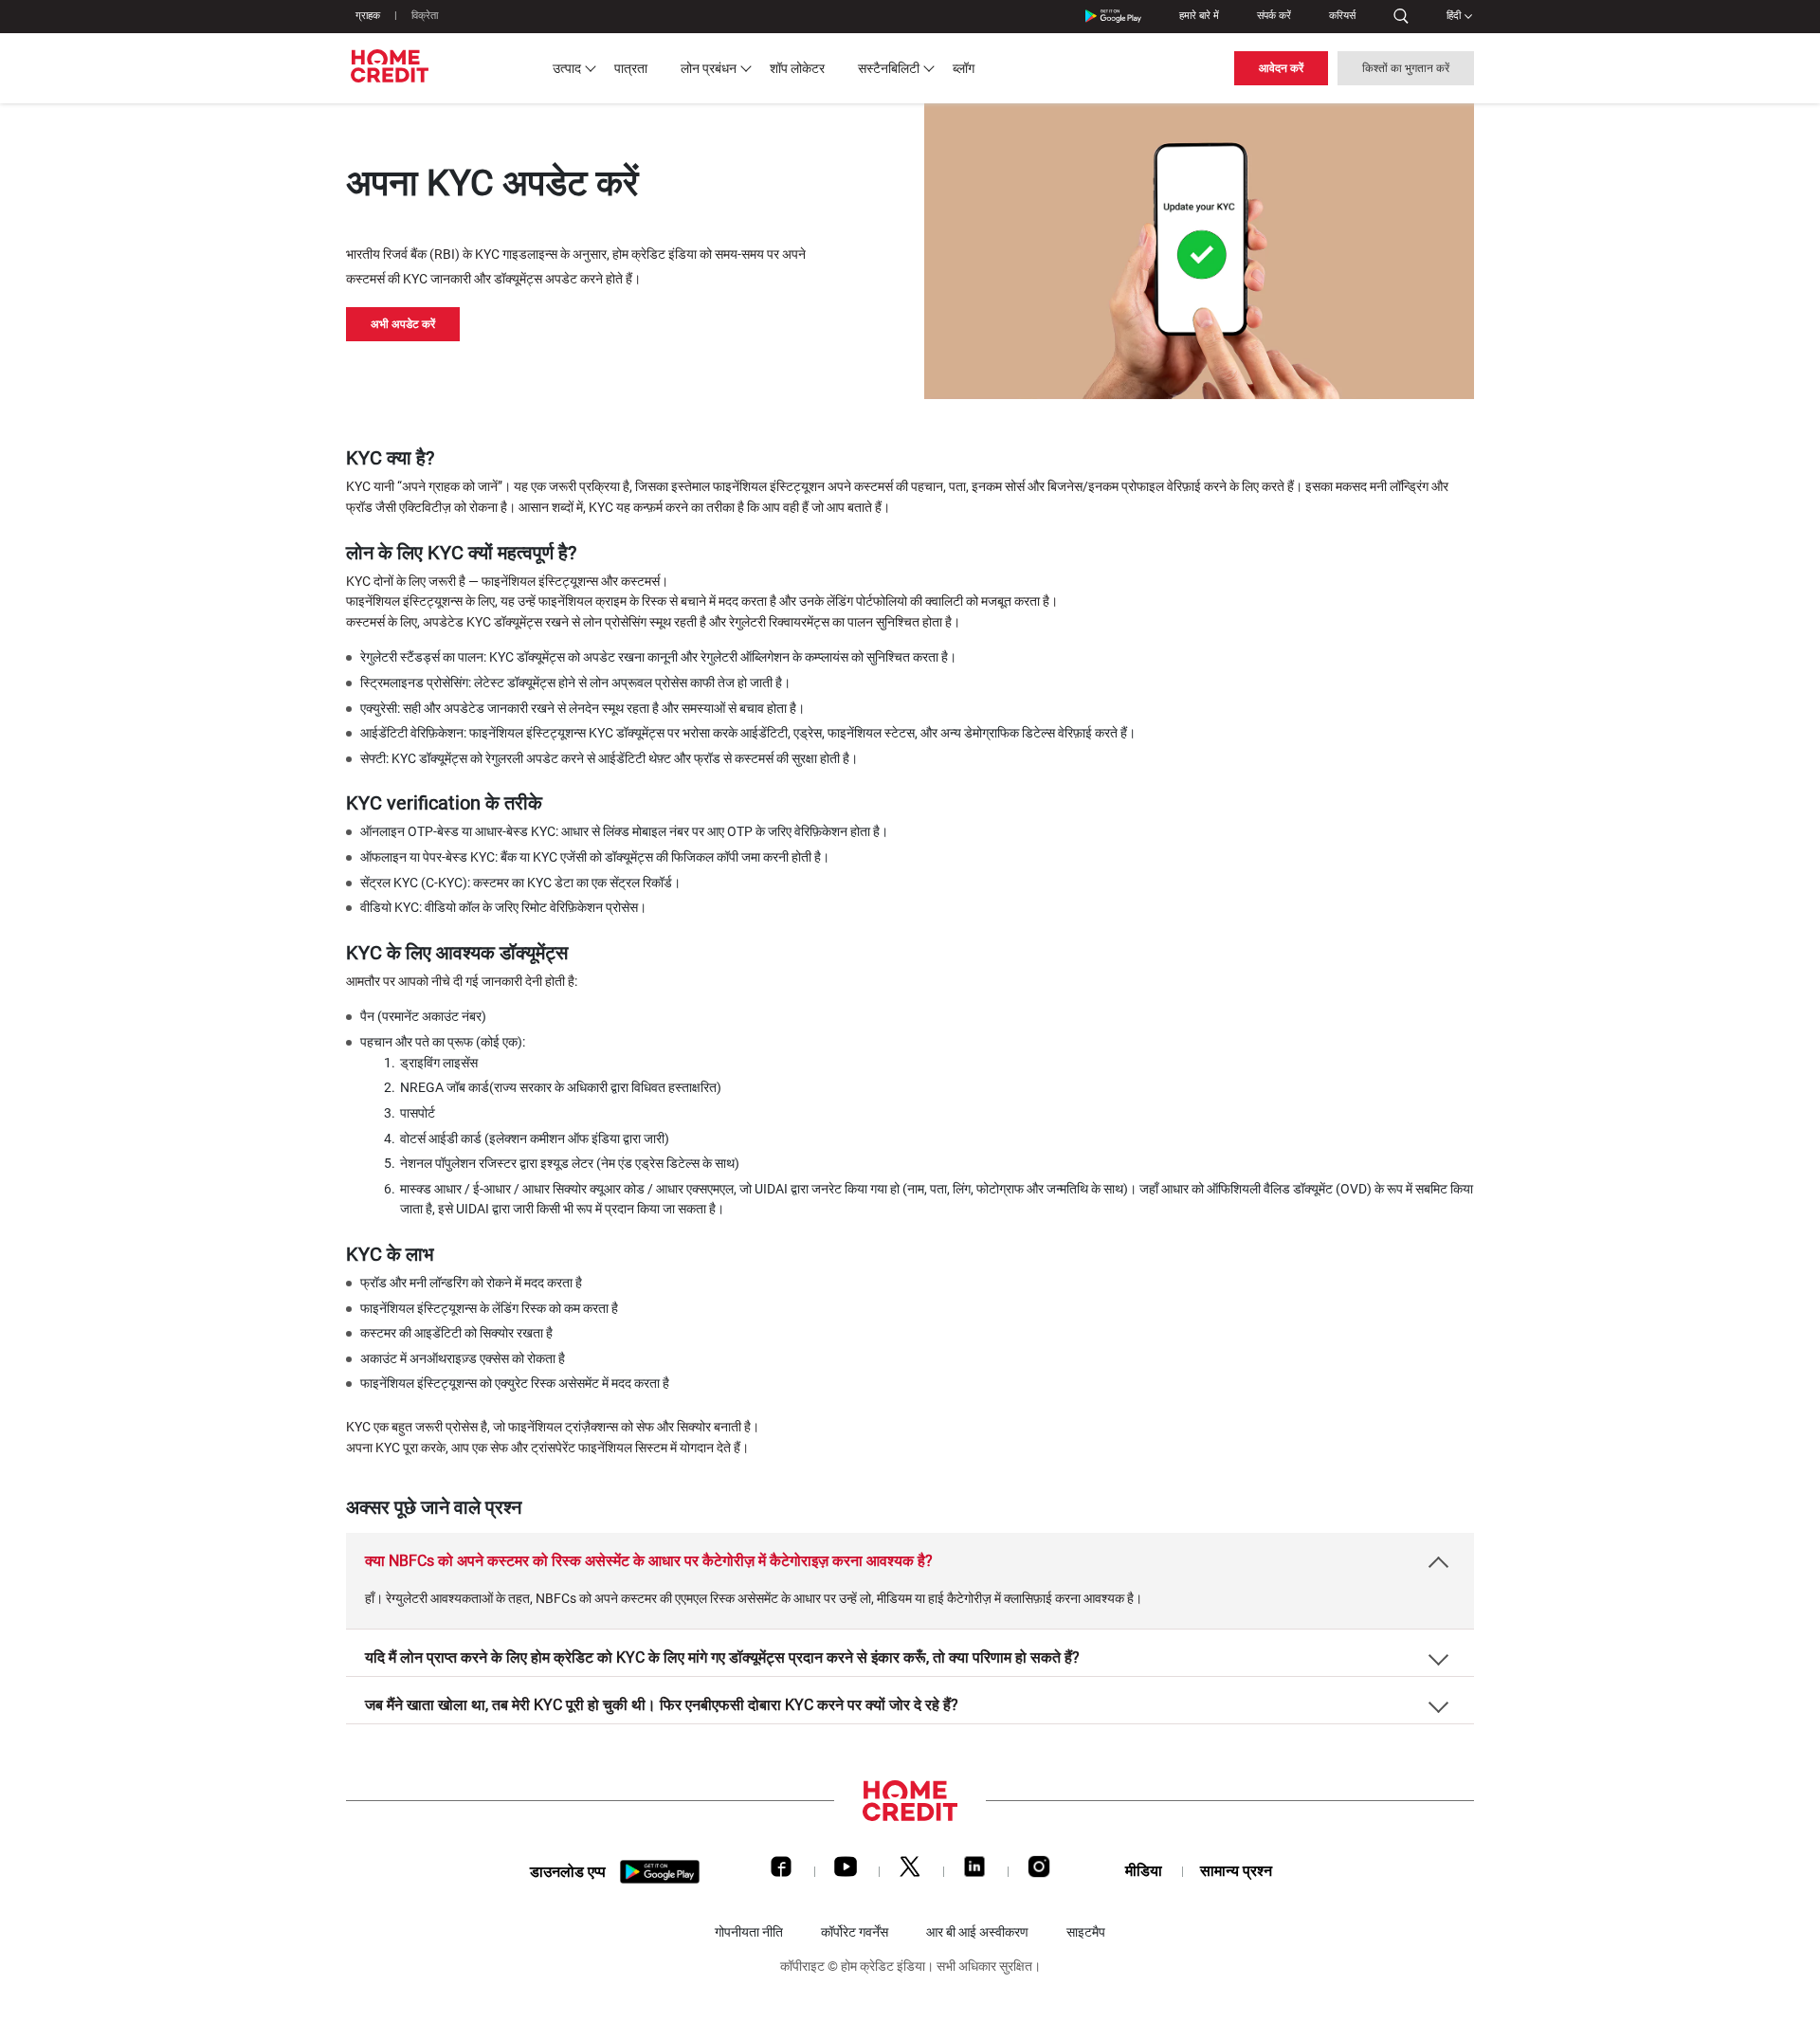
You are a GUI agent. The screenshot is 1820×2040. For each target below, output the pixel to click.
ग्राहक (368, 16)
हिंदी (1454, 16)
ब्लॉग (964, 68)
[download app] (660, 1872)
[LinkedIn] (974, 1871)
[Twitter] (910, 1871)
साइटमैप (1086, 1932)
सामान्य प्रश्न (1236, 1871)
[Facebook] (781, 1871)
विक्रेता (425, 16)
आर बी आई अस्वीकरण (977, 1932)
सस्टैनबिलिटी (889, 68)
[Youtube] (846, 1871)
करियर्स (1342, 16)
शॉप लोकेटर (797, 68)
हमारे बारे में (1199, 16)
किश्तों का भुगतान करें (1406, 68)
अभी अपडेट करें (403, 324)
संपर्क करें (1274, 16)
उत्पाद (567, 68)
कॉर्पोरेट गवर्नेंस (855, 1932)
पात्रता (631, 68)
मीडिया (1144, 1871)
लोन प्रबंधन (709, 68)
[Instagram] (1039, 1871)
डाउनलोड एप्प (568, 1872)
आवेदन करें (1281, 68)
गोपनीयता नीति (749, 1932)
